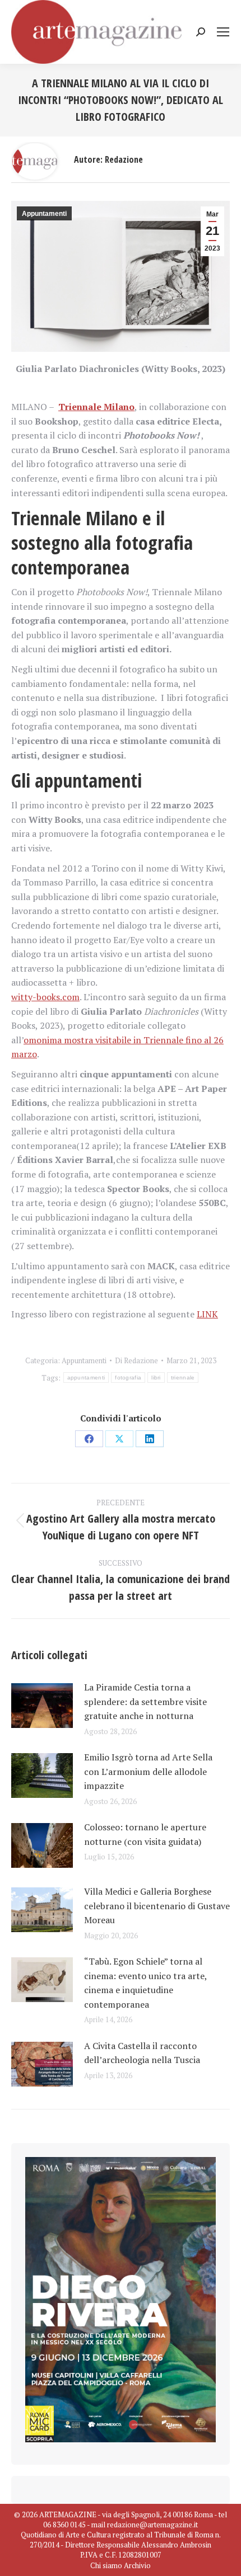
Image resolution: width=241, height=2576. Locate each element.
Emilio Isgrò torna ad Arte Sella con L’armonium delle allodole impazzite (148, 1771)
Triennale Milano (96, 407)
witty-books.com (45, 997)
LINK (207, 1314)
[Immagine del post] (42, 1706)
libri (156, 1378)
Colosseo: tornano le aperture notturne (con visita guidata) (145, 1834)
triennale (183, 1378)
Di (136, 1360)
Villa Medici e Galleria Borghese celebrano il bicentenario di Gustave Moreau (157, 1906)
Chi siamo (106, 2565)
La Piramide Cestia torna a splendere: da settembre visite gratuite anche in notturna (145, 1701)
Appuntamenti (44, 214)
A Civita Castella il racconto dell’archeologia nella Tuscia (142, 2053)
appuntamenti (86, 1378)
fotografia (128, 1378)
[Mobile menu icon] (223, 32)
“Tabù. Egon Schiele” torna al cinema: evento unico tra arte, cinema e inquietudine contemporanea (145, 1983)
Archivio (137, 2565)
